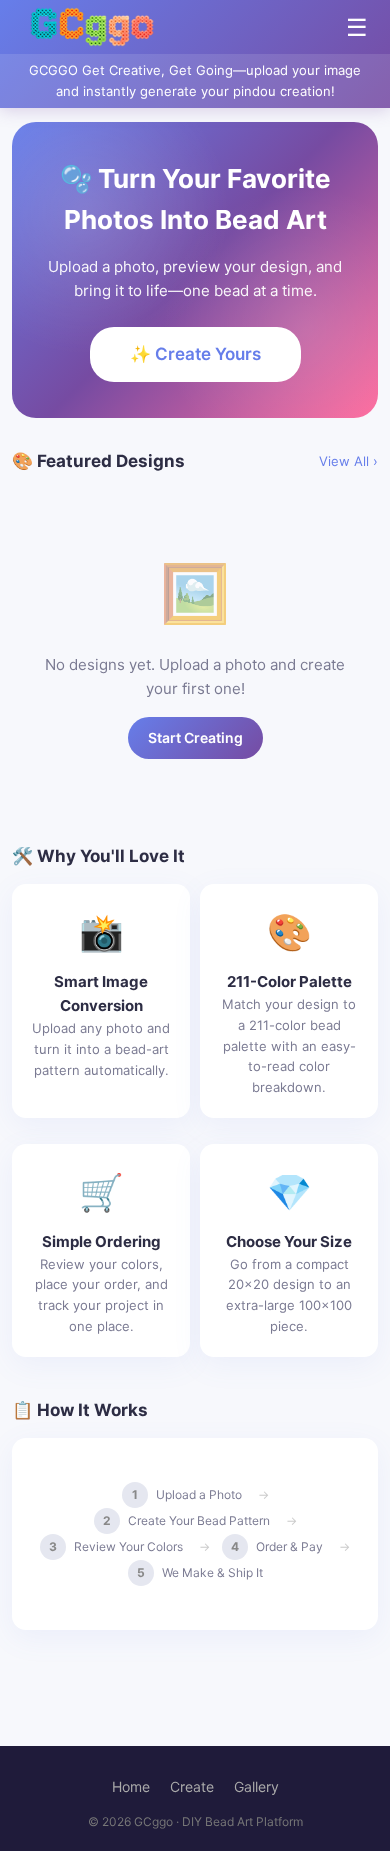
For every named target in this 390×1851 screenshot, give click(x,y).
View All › (348, 461)
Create (192, 1786)
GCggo (153, 1821)
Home (131, 1786)
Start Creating (195, 737)
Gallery (256, 1786)
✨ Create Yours (195, 354)
